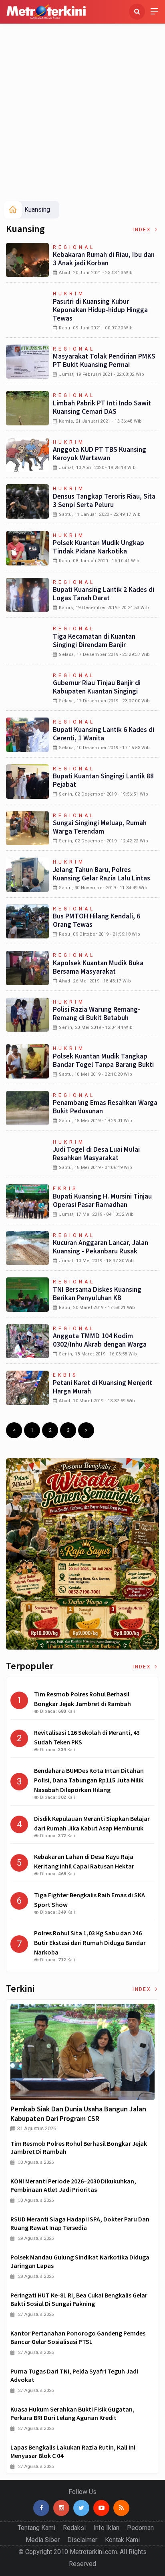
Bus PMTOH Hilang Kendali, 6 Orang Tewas (97, 920)
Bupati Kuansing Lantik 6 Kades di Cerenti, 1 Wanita (104, 734)
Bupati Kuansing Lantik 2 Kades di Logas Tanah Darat (104, 594)
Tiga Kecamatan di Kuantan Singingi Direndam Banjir (94, 640)
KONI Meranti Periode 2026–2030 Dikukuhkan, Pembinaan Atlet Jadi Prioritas (73, 2185)
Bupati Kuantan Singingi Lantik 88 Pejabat (103, 780)
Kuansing (37, 209)
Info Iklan (106, 2528)
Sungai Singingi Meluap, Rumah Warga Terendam (100, 827)
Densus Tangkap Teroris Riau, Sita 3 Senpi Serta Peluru (104, 500)
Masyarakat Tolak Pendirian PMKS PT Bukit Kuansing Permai (104, 360)
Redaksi (74, 2528)
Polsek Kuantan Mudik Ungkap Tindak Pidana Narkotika (99, 547)
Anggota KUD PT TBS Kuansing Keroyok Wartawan (100, 454)
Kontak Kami (122, 2540)
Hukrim (69, 294)
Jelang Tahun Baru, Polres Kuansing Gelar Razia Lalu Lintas (102, 874)
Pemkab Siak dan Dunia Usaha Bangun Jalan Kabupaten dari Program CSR (78, 2114)
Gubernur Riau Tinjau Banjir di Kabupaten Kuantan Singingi (97, 687)
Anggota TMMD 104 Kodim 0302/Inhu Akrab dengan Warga (100, 1340)
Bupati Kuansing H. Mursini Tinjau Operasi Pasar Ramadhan (102, 1200)
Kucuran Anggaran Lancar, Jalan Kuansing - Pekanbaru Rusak (101, 1247)
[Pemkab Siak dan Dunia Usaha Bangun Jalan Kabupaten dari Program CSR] (82, 2052)
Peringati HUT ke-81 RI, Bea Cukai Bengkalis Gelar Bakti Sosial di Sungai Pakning (79, 2299)
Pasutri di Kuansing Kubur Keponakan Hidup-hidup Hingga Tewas (100, 310)
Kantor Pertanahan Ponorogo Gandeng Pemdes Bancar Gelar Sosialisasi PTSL (78, 2337)
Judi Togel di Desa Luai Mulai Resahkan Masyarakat (96, 1154)
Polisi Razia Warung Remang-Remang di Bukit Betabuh (97, 1013)
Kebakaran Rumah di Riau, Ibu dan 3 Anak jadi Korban (104, 259)
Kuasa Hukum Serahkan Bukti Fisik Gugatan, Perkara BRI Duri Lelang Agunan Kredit (72, 2413)
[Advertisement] (82, 114)
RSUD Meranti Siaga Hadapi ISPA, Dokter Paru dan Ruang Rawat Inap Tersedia (80, 2223)
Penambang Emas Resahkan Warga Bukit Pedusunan (105, 1107)
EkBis (65, 1189)
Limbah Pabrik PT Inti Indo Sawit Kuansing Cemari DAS (102, 407)
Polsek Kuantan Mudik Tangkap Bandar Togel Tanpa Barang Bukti (103, 1060)
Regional (74, 247)
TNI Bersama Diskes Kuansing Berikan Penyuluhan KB (97, 1294)
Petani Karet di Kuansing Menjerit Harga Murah (103, 1387)
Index (143, 230)
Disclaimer (82, 2540)
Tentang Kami (36, 2528)
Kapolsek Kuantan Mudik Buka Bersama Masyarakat (98, 967)
